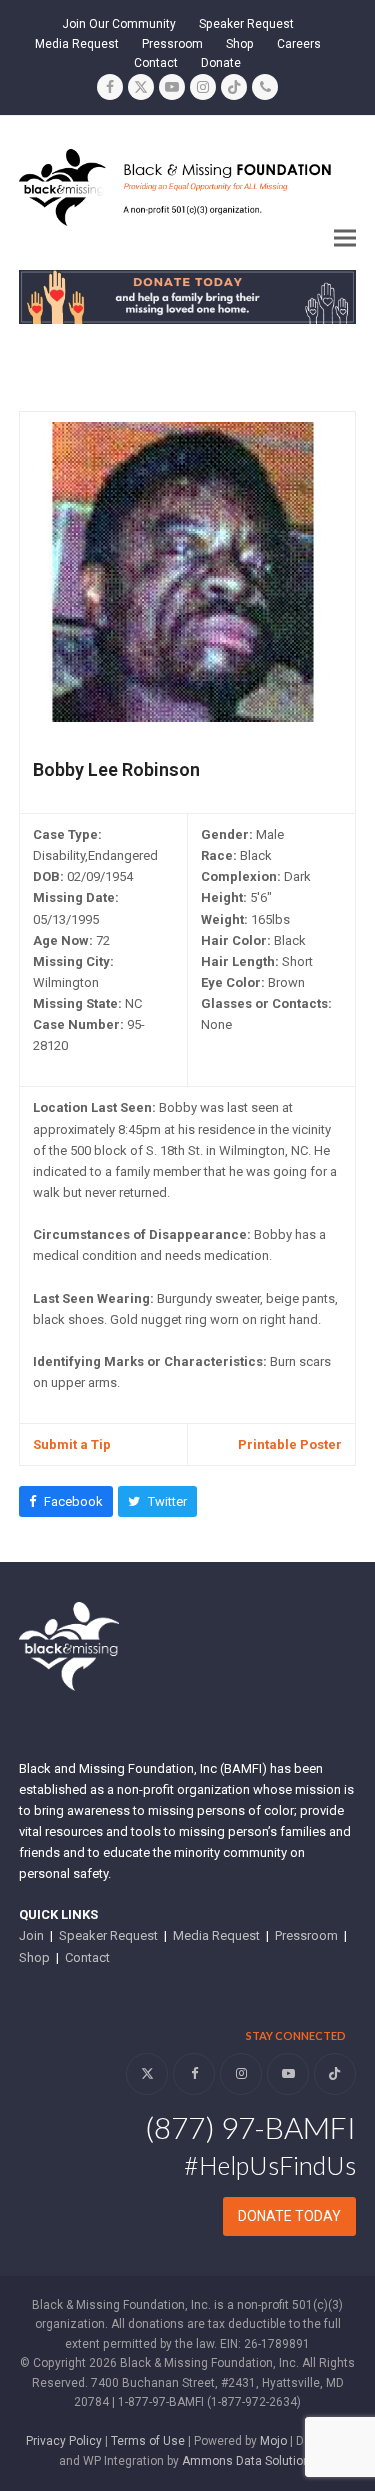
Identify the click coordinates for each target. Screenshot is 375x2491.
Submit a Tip (72, 1444)
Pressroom (306, 1935)
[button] (345, 238)
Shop (34, 1957)
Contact (87, 1957)
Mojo (273, 2441)
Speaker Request (108, 1935)
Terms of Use (148, 2441)
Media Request (216, 1935)
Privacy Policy (64, 2441)
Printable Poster (290, 1444)
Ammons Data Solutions (249, 2461)
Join (31, 1935)
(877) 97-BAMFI (250, 2127)
